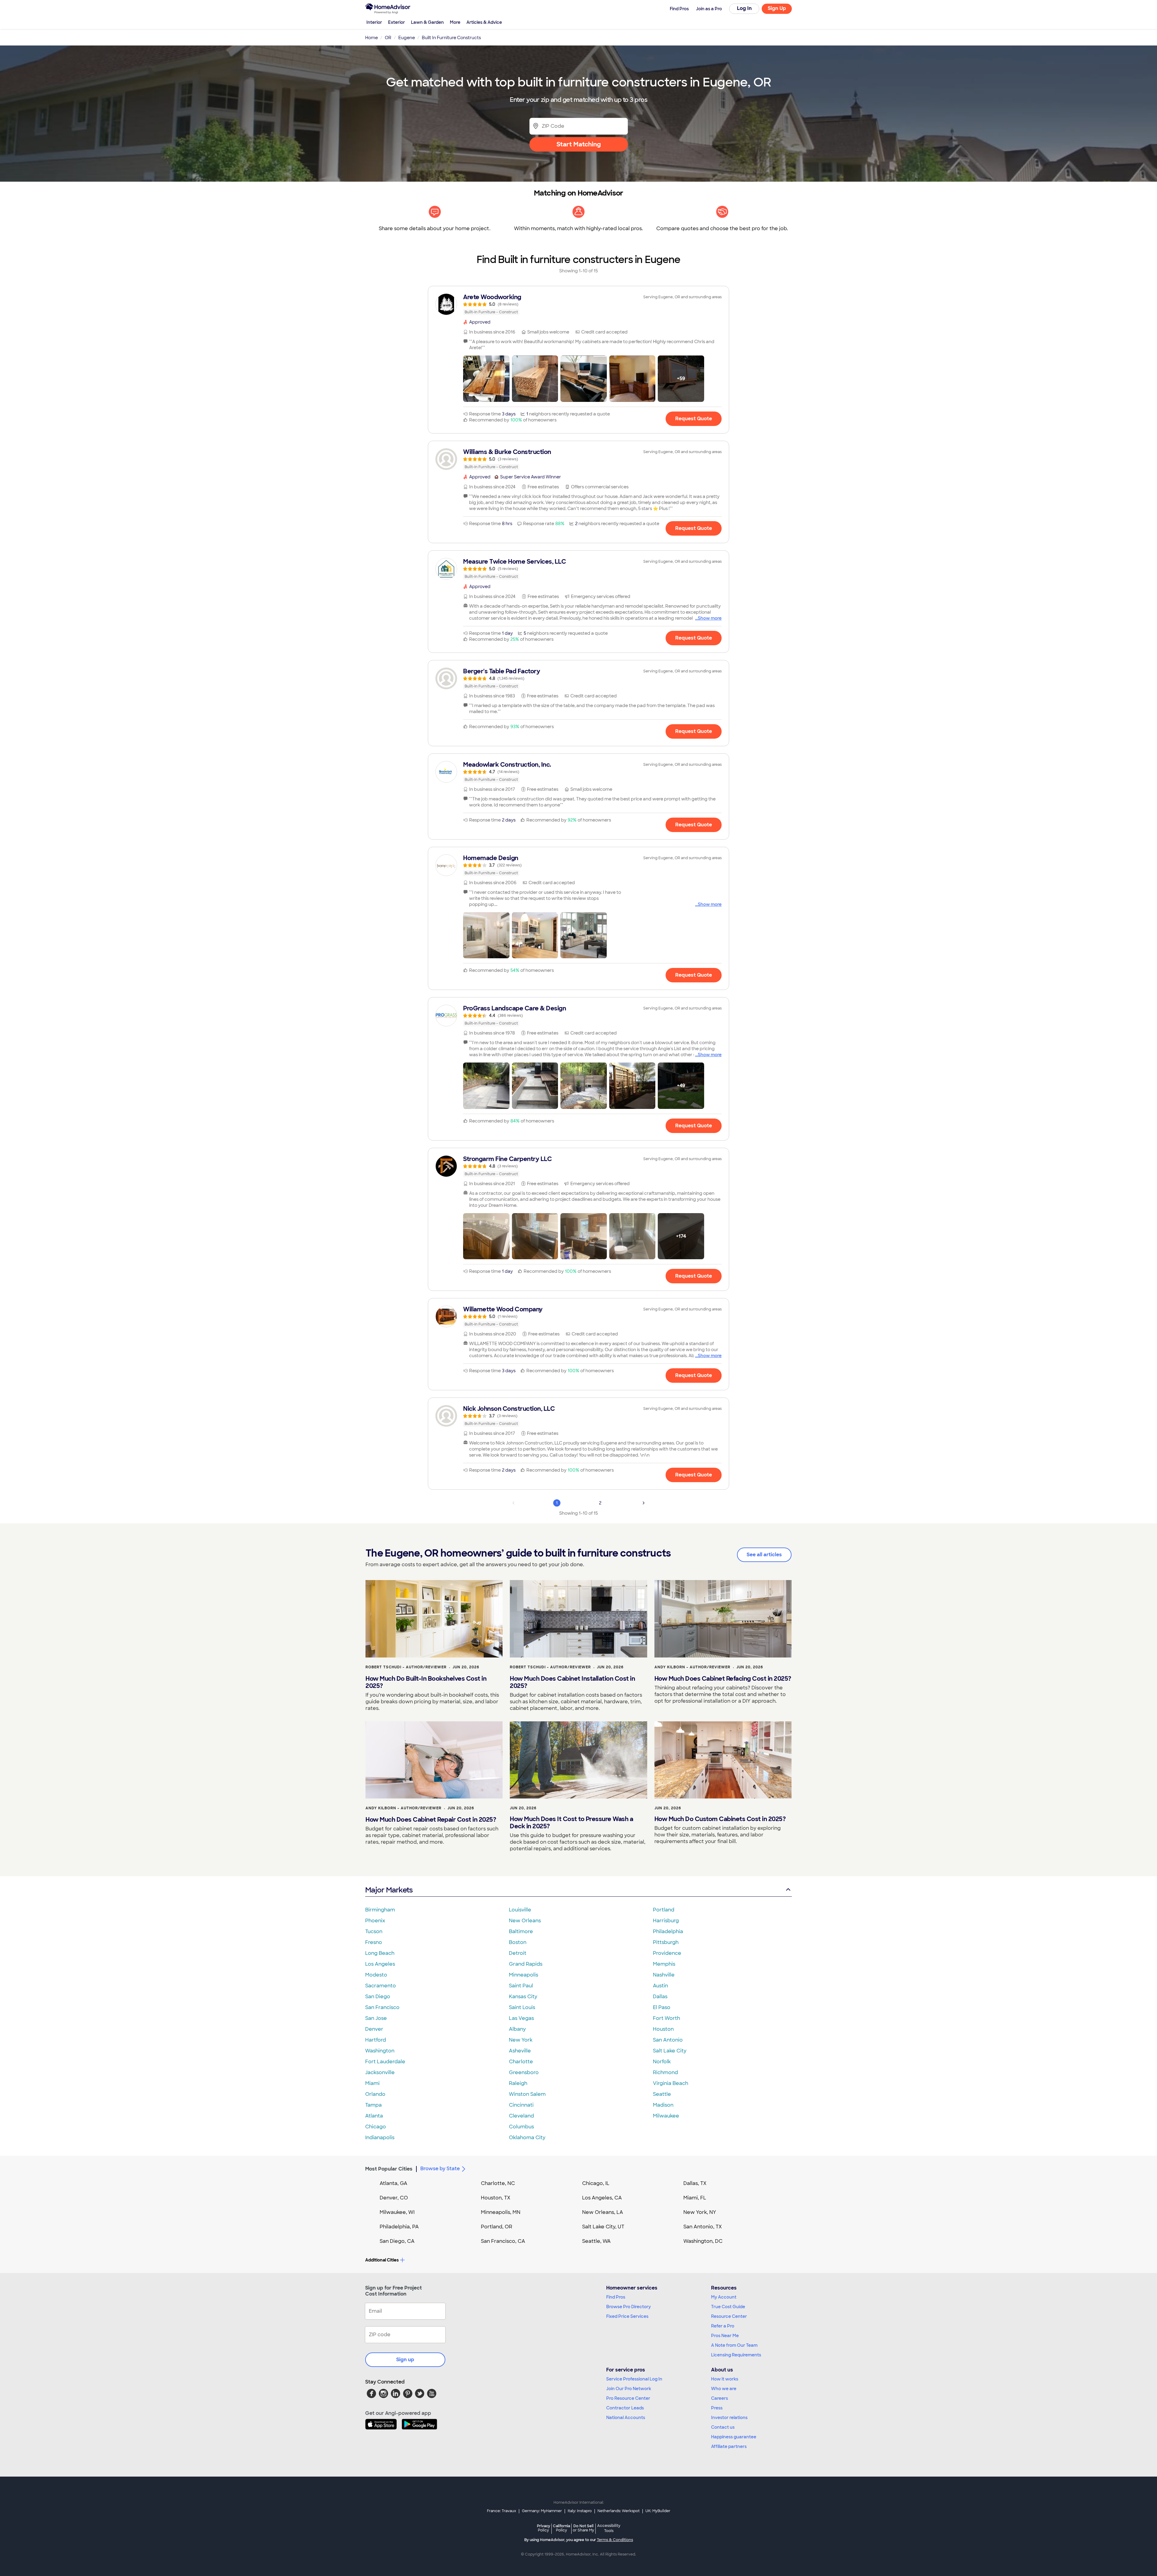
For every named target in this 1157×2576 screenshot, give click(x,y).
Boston (518, 1942)
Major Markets (389, 1890)
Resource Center (729, 2316)
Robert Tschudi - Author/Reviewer (406, 1667)
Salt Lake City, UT (603, 2227)
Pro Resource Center (628, 2398)
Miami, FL (695, 2198)
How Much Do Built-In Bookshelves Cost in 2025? (426, 1682)
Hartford (376, 2040)
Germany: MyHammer (542, 2511)
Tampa (373, 2105)
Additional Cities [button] (382, 2260)
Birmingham (380, 1910)
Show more (710, 618)
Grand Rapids (526, 1964)
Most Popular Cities (389, 2169)
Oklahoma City (527, 2138)
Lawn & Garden (427, 22)
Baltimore (521, 1931)
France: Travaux (502, 2511)
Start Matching (579, 144)
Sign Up (777, 8)
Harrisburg (666, 1921)
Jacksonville (380, 2072)
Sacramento (381, 1986)
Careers (720, 2398)
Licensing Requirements (736, 2355)
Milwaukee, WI (397, 2212)
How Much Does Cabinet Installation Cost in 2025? (572, 1682)
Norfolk (662, 2062)
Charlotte (521, 2062)
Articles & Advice (484, 22)
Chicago (376, 2127)
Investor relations (729, 2418)
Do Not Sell (583, 2528)
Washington (380, 2051)
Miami (372, 2083)
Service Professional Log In (634, 2379)
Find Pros (616, 2297)
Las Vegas (521, 2018)
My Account (724, 2297)
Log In (744, 8)
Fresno (374, 1942)
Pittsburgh (666, 1942)
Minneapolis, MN (501, 2212)
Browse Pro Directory (629, 2307)
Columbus (521, 2127)
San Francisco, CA (503, 2241)
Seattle (662, 2094)
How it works (725, 2379)
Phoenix (375, 1921)
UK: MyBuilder (658, 2511)
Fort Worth (666, 2018)
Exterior (397, 22)
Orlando (375, 2094)
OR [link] (388, 38)
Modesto (376, 1975)
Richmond (665, 2072)
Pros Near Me (725, 2336)
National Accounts (626, 2418)
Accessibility (609, 2528)
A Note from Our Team (734, 2345)
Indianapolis (380, 2138)
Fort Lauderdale (385, 2062)
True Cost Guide (728, 2307)
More (455, 22)
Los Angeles (380, 1964)
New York (521, 2040)
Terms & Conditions (615, 2540)
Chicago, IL (596, 2183)
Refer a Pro (723, 2326)
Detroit (518, 1953)
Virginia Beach (671, 2083)
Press (717, 2408)
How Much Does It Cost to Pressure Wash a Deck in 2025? (571, 1823)
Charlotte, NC (498, 2183)
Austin (660, 1986)
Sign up (405, 2360)
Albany (517, 2029)
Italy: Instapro (580, 2511)
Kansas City (523, 1997)
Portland (664, 1910)
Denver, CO (394, 2198)
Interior (374, 22)
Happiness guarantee (734, 2437)
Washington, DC (703, 2241)
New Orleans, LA (603, 2212)
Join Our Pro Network (629, 2389)
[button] (486, 379)
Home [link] (372, 38)
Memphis (664, 1964)
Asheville (520, 2051)
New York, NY (700, 2212)
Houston (663, 2029)
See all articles (764, 1555)
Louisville (520, 1910)
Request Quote (694, 419)
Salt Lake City (670, 2051)
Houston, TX (496, 2198)
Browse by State (440, 2169)
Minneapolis (524, 1975)
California (561, 2528)
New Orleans (525, 1921)
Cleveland (521, 2116)
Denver (374, 2029)
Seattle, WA (596, 2241)
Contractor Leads (625, 2408)
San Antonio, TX (703, 2227)
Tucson (374, 1931)
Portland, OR (497, 2227)
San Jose (376, 2018)
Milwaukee (666, 2116)
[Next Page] (644, 1503)
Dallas (660, 1997)
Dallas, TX (695, 2183)
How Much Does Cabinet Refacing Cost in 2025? (723, 1679)
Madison (663, 2105)
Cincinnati (521, 2105)
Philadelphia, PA (399, 2227)
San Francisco (382, 2007)
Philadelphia (668, 1931)
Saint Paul (521, 1986)
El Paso (662, 2007)
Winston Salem (527, 2094)
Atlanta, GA (394, 2183)
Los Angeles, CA (602, 2198)
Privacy (544, 2528)
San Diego (378, 1997)
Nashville (664, 1975)
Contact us (723, 2427)
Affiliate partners (729, 2446)
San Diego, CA (397, 2241)
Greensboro (524, 2072)
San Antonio (668, 2040)
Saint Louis (522, 2007)
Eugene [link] (407, 38)
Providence (667, 1953)
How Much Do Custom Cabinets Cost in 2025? (720, 1819)
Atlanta (374, 2116)
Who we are (724, 2389)
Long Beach (380, 1953)
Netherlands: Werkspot (619, 2511)
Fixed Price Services (627, 2316)
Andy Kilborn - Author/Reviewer (692, 1667)
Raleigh (518, 2083)
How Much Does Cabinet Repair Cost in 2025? (431, 1820)
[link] (578, 304)
